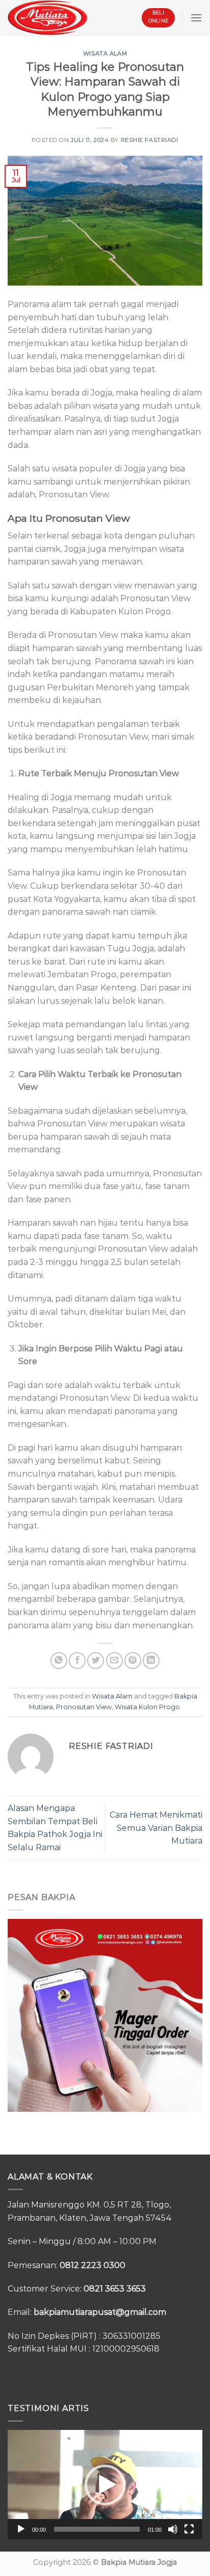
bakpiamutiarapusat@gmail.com (100, 2312)
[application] (105, 2485)
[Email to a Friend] (114, 1661)
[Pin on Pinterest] (133, 1661)
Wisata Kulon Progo (147, 1707)
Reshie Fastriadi (150, 140)
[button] (105, 2485)
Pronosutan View (84, 1707)
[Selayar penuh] (189, 2529)
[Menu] (196, 18)
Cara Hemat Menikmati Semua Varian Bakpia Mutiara (156, 1828)
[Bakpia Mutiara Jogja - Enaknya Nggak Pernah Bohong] (48, 18)
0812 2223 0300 (93, 2265)
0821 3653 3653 (115, 2289)
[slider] (97, 2529)
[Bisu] (173, 2529)
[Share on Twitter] (96, 1661)
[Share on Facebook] (77, 1661)
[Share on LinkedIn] (151, 1661)
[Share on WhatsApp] (59, 1661)
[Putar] (21, 2529)
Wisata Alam (105, 53)
